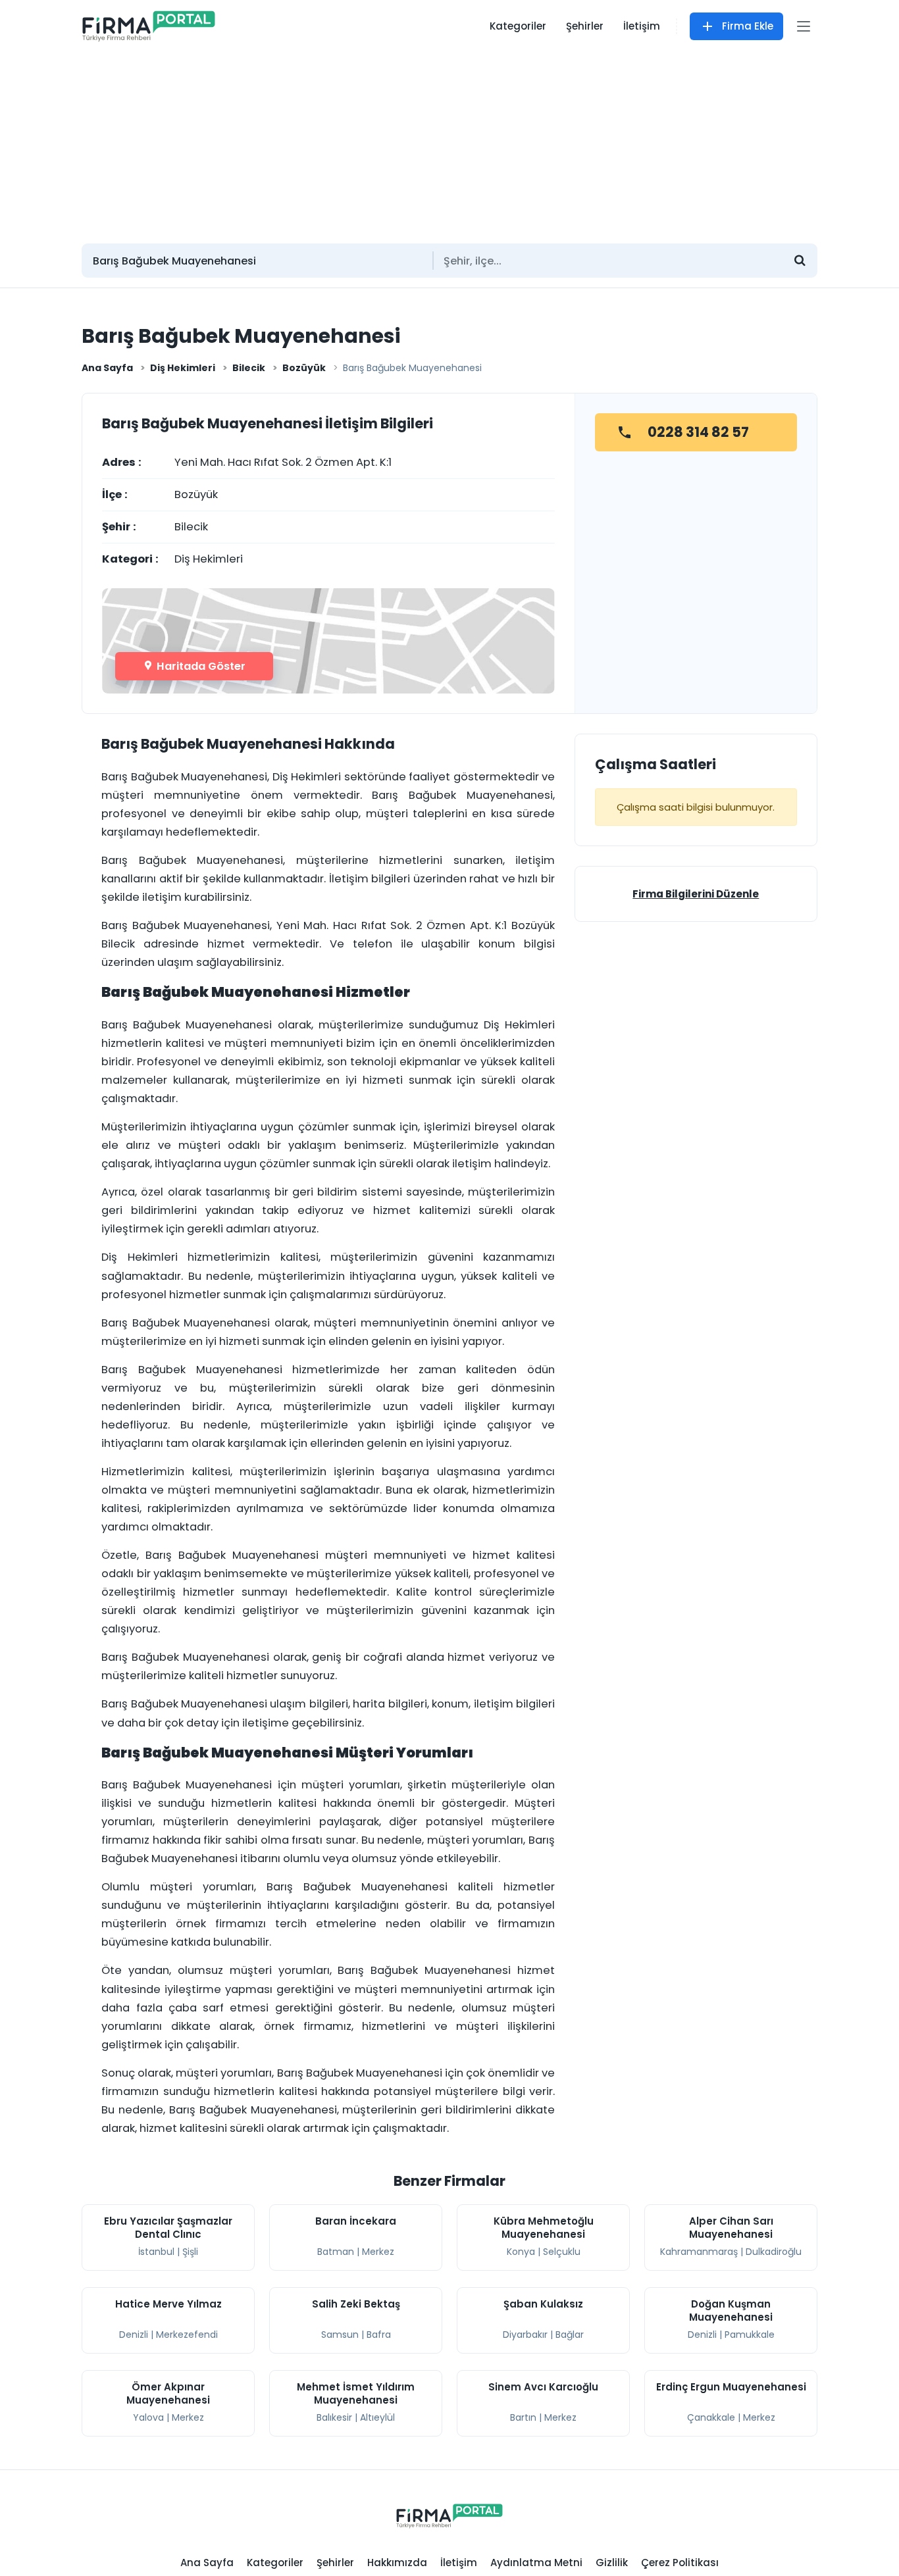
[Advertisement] (449, 141)
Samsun (340, 2335)
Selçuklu (562, 2252)
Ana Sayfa (107, 368)
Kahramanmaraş (699, 2252)
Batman (336, 2252)
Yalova (148, 2417)
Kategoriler (518, 26)
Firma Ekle (748, 26)
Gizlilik (612, 2563)
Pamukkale (750, 2335)
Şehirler (585, 26)
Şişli (190, 2252)
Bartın (523, 2417)
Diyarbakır (525, 2335)
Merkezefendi (187, 2335)
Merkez (378, 2252)
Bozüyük (304, 368)
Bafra (379, 2335)
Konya (521, 2252)
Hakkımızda (397, 2563)
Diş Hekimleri (183, 368)
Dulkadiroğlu (774, 2252)
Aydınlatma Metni (536, 2563)
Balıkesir (334, 2417)
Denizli (134, 2335)
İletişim (642, 26)
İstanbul (156, 2252)
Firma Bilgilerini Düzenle (696, 894)
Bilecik (249, 368)
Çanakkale (711, 2417)
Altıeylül (377, 2417)
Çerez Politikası (680, 2563)
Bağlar (570, 2335)
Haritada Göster (200, 666)
